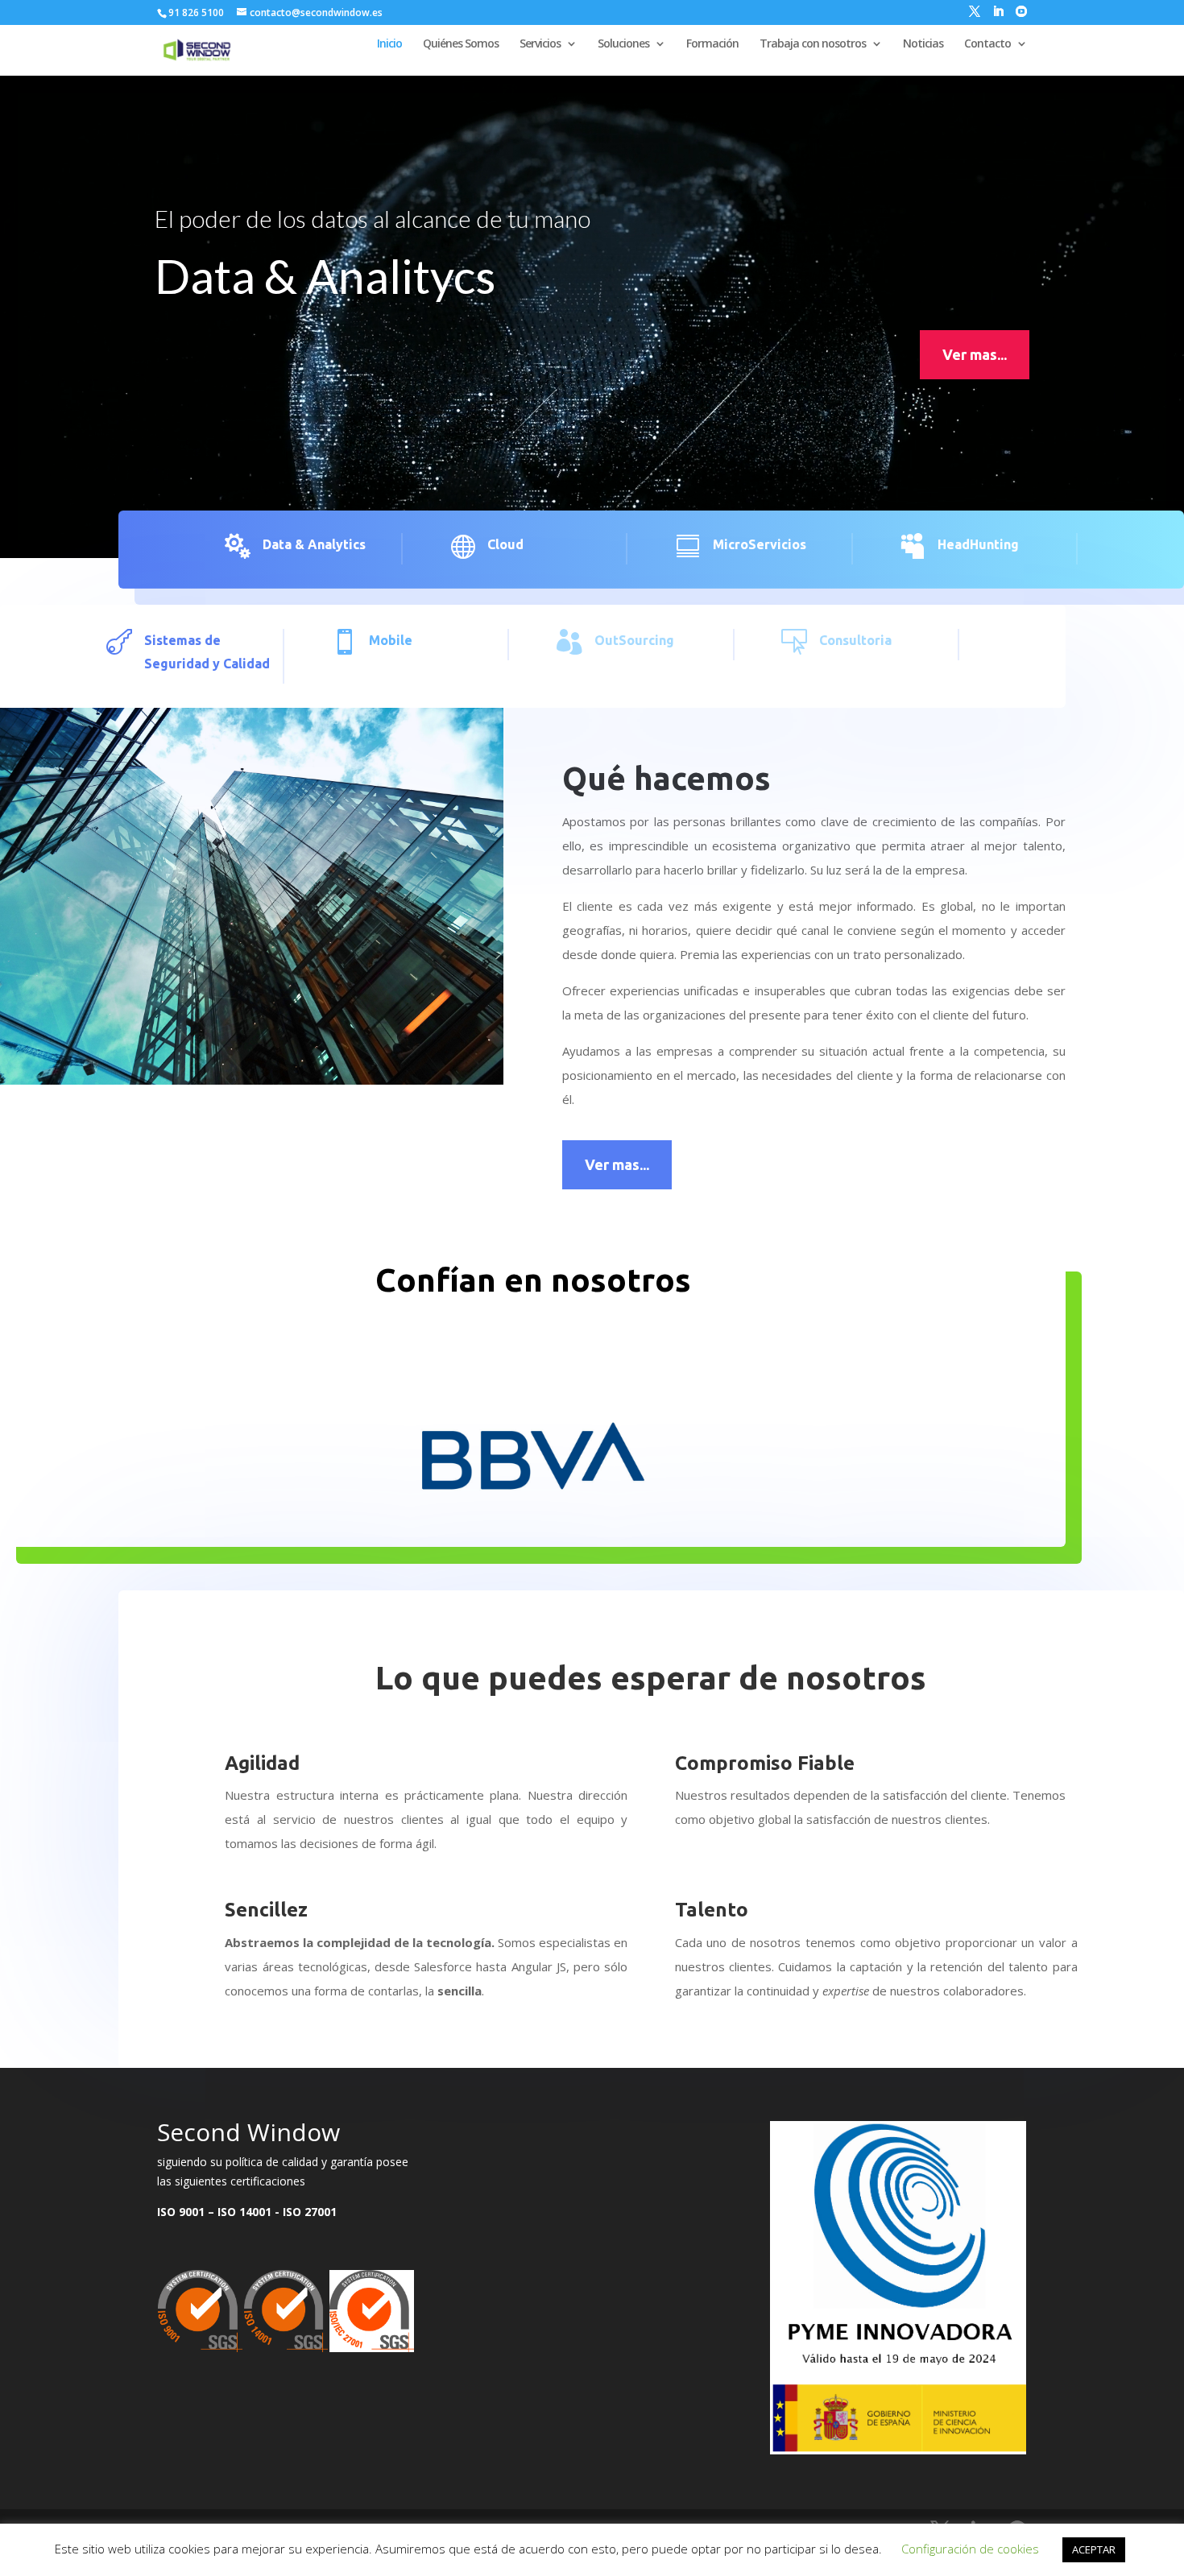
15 (622, 1511)
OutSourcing (634, 640)
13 (595, 1511)
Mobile (391, 640)
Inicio (389, 44)
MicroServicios (760, 544)
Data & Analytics (314, 544)
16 (636, 1511)
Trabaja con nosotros (813, 44)
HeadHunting (978, 544)
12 (581, 1511)
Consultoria (855, 640)
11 (567, 1511)
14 (609, 1511)
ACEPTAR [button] (1094, 2549)
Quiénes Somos (461, 44)
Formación (712, 44)
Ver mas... (975, 355)
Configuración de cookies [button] (970, 2549)
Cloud (505, 544)
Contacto (987, 44)
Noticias (923, 44)
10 (554, 1511)
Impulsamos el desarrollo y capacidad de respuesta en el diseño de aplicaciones (582, 218)
